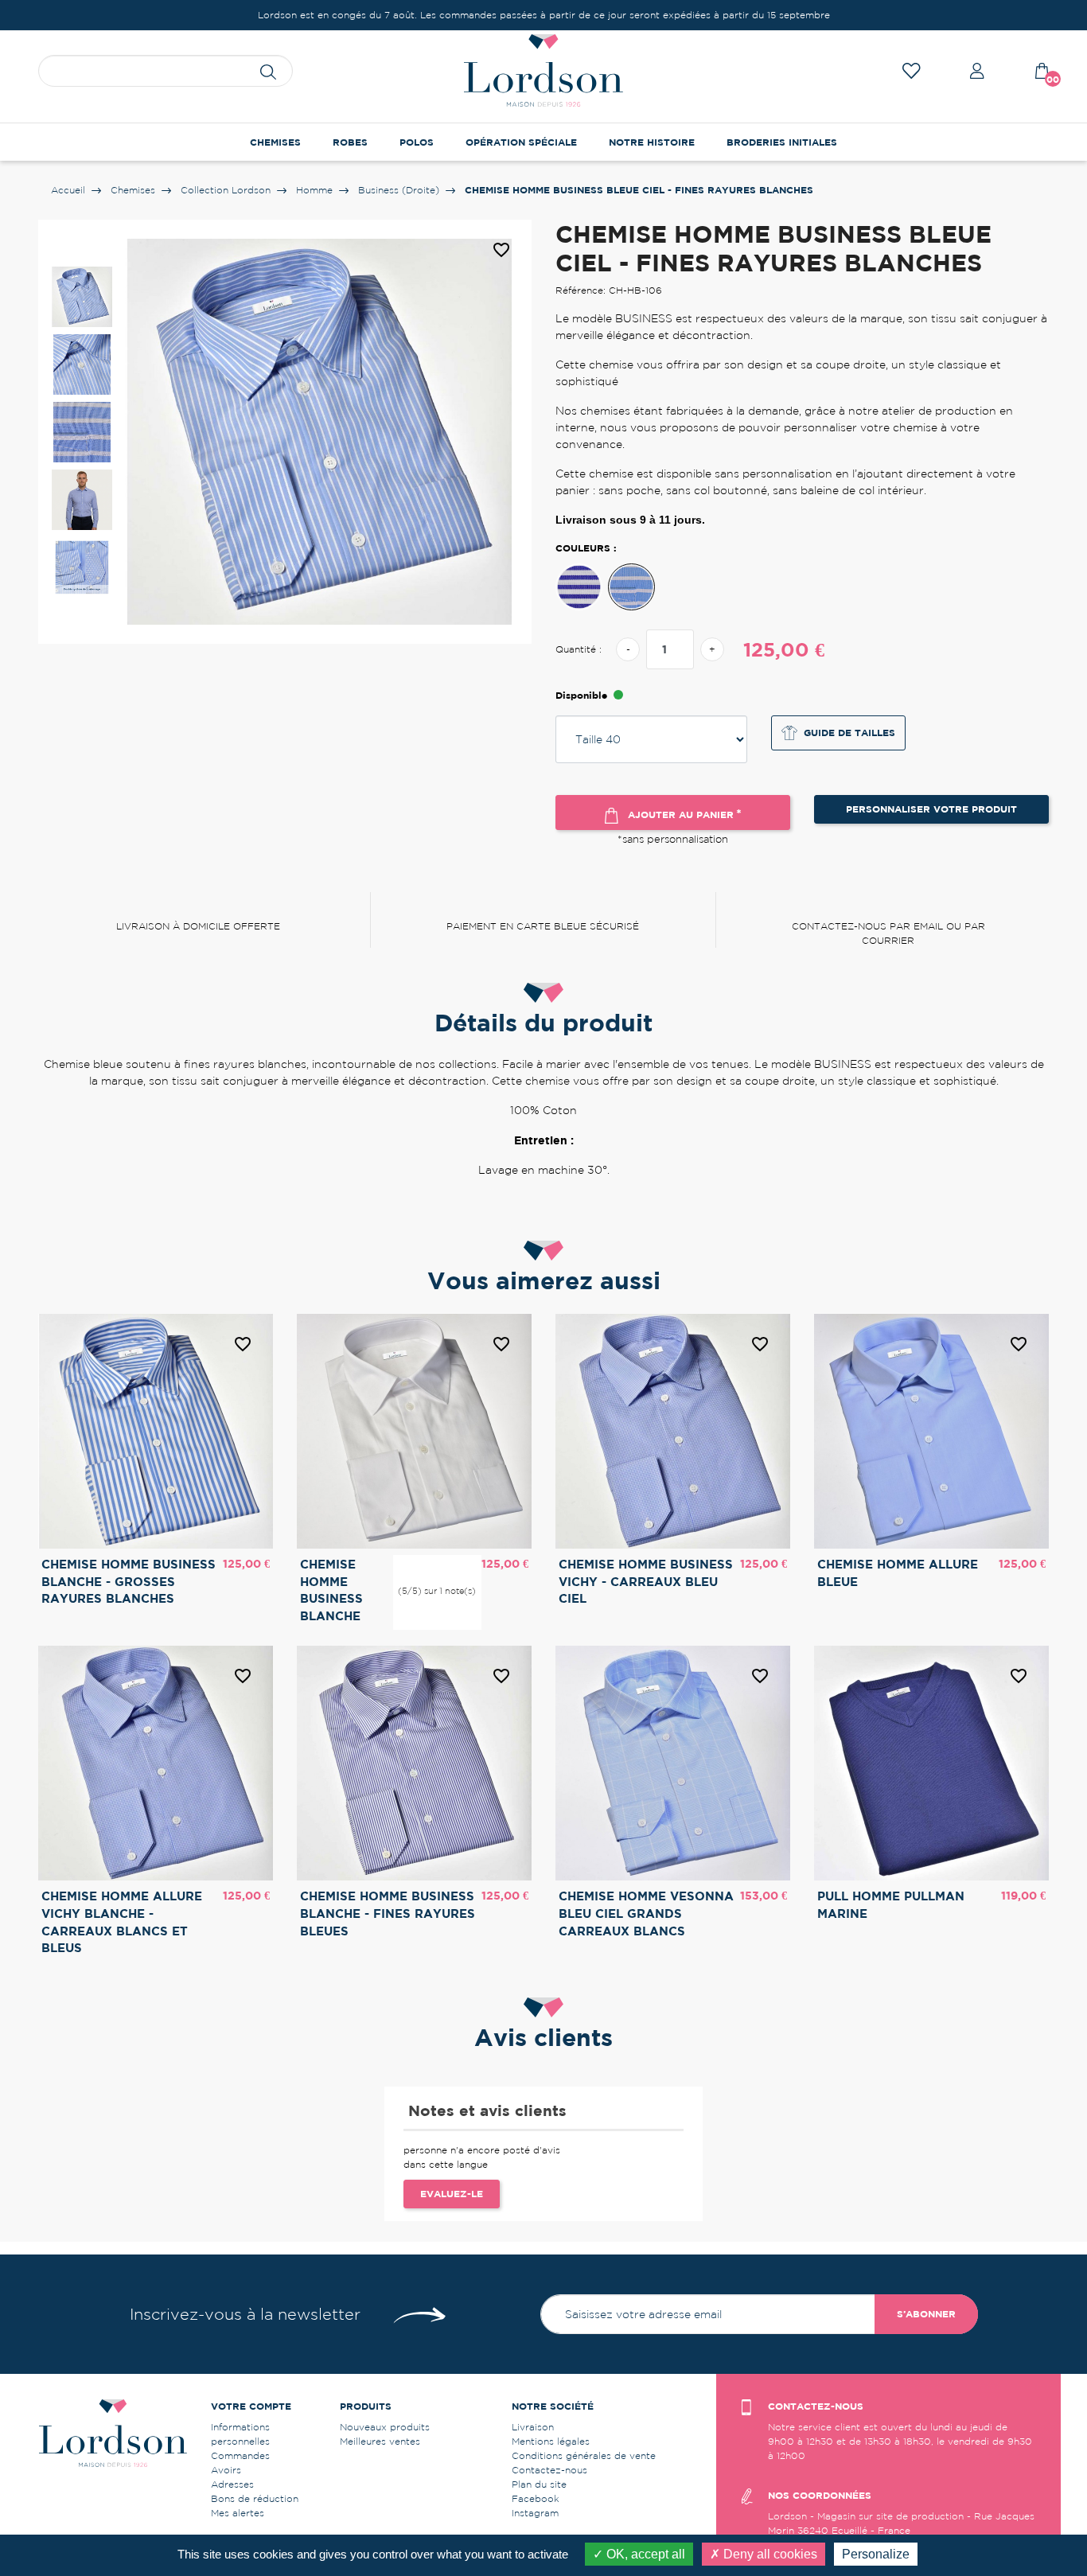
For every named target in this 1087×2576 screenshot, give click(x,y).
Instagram (535, 2513)
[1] (411, 1565)
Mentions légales (551, 2441)
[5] (462, 1565)
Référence (516, 1198)
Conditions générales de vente (584, 2455)
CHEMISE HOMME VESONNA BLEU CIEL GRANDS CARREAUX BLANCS (646, 1913)
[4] (450, 1565)
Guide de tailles (849, 733)
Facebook (536, 2498)
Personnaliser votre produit (931, 809)
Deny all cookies (769, 2554)
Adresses (232, 2484)
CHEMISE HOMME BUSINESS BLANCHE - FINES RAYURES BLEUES (388, 1913)
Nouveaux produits (385, 2427)
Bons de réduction (255, 2498)
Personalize (876, 2554)
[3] (437, 1565)
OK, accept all (644, 2554)
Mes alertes (238, 2513)
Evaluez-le (452, 2194)
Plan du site (539, 2484)
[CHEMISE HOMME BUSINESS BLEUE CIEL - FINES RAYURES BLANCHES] (631, 587)
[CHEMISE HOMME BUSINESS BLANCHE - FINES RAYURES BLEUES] (579, 587)
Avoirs (226, 2470)
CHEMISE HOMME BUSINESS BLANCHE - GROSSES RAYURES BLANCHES (129, 1581)
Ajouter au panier (683, 813)
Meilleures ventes (380, 2441)
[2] (424, 1565)
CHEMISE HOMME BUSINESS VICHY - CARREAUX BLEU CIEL (646, 1581)
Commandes (240, 2455)
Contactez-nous (549, 2470)
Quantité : (579, 649)
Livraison (533, 2427)
